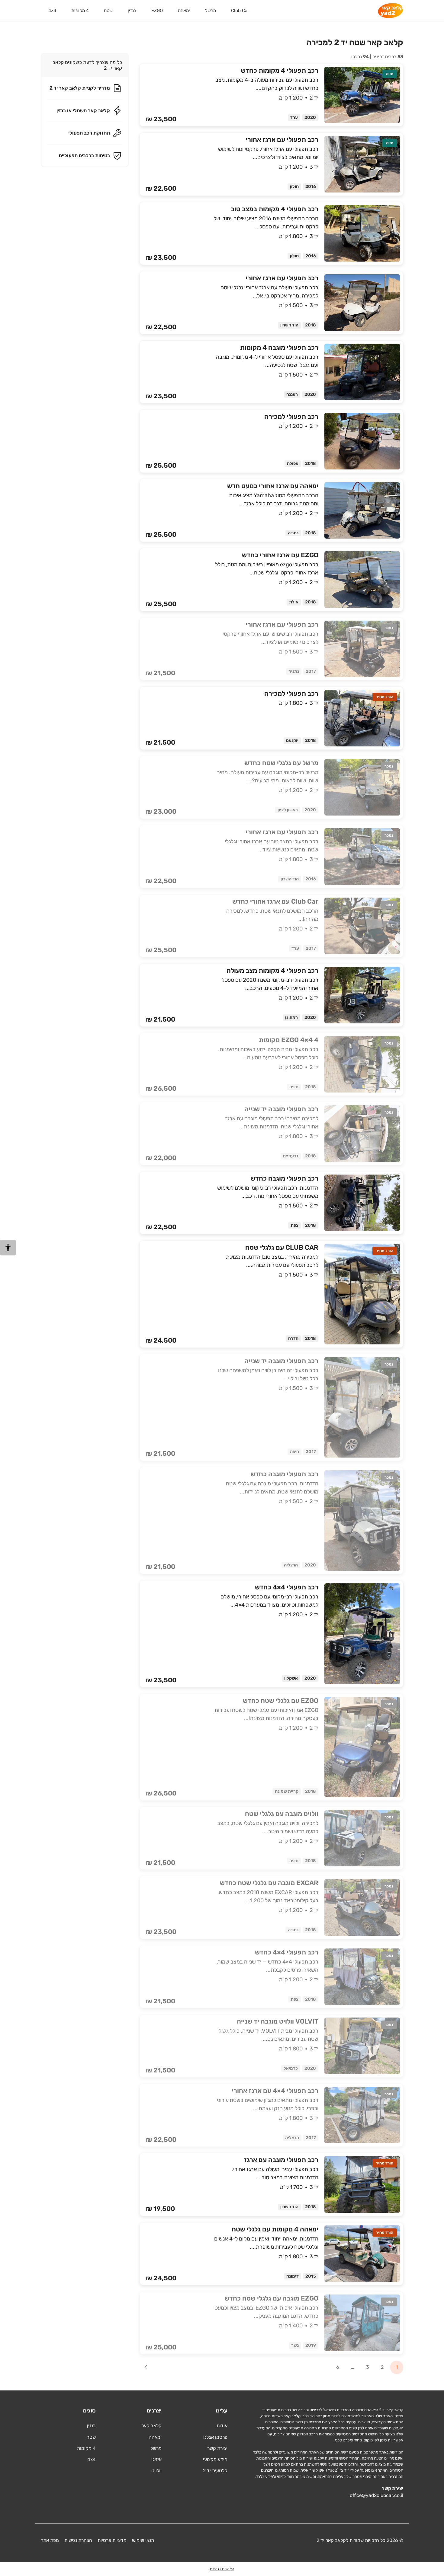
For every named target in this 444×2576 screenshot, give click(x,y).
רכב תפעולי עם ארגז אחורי (282, 140)
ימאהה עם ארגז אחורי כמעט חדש (273, 486)
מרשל (211, 11)
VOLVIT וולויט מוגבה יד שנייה (278, 2021)
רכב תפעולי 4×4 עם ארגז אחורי (275, 2091)
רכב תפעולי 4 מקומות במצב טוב (275, 209)
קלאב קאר (151, 2426)
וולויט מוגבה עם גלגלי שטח (282, 1814)
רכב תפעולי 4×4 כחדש (287, 1587)
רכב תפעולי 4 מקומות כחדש (280, 70)
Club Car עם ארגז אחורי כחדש (275, 901)
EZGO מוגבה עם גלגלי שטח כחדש (271, 2298)
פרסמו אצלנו (215, 2437)
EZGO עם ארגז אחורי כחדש (280, 555)
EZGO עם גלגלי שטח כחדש (281, 1701)
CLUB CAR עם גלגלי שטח (282, 1247)
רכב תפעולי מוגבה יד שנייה (281, 1109)
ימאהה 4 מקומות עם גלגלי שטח (275, 2229)
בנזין (132, 11)
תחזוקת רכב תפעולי (89, 133)
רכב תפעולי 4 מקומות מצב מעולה (272, 970)
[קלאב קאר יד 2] (391, 11)
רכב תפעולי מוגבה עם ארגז (281, 2160)
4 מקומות (80, 11)
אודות (222, 2426)
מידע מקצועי (215, 2459)
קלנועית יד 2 (215, 2471)
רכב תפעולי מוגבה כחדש (284, 1178)
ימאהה (184, 11)
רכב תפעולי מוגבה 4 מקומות (279, 347)
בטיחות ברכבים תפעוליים (84, 156)
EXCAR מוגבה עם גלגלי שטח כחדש (269, 1883)
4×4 (52, 11)
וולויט (156, 2471)
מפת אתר (50, 2540)
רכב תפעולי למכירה (291, 417)
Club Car (240, 11)
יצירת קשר (217, 2448)
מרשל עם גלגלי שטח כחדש (281, 763)
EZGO (157, 11)
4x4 (92, 2459)
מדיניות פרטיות (112, 2540)
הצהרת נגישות (78, 2540)
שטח (108, 11)
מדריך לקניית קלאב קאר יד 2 (80, 88)
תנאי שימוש (143, 2540)
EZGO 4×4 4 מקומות (289, 1040)
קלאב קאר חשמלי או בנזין (83, 111)
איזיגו (156, 2459)
